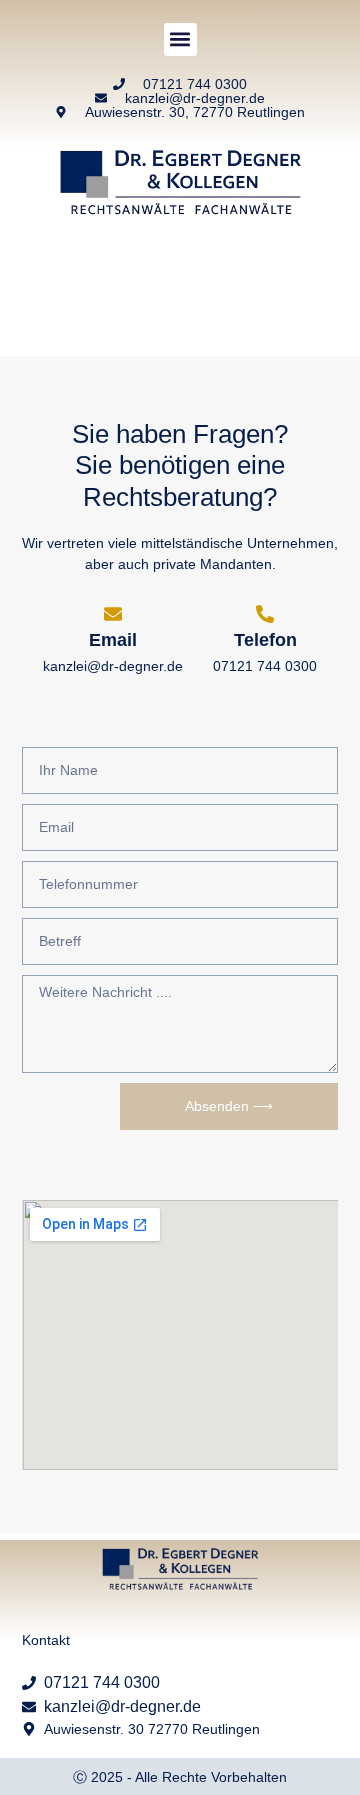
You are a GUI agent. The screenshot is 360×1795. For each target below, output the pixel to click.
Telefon (265, 640)
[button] (180, 39)
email (113, 640)
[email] (113, 614)
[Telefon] (265, 614)
